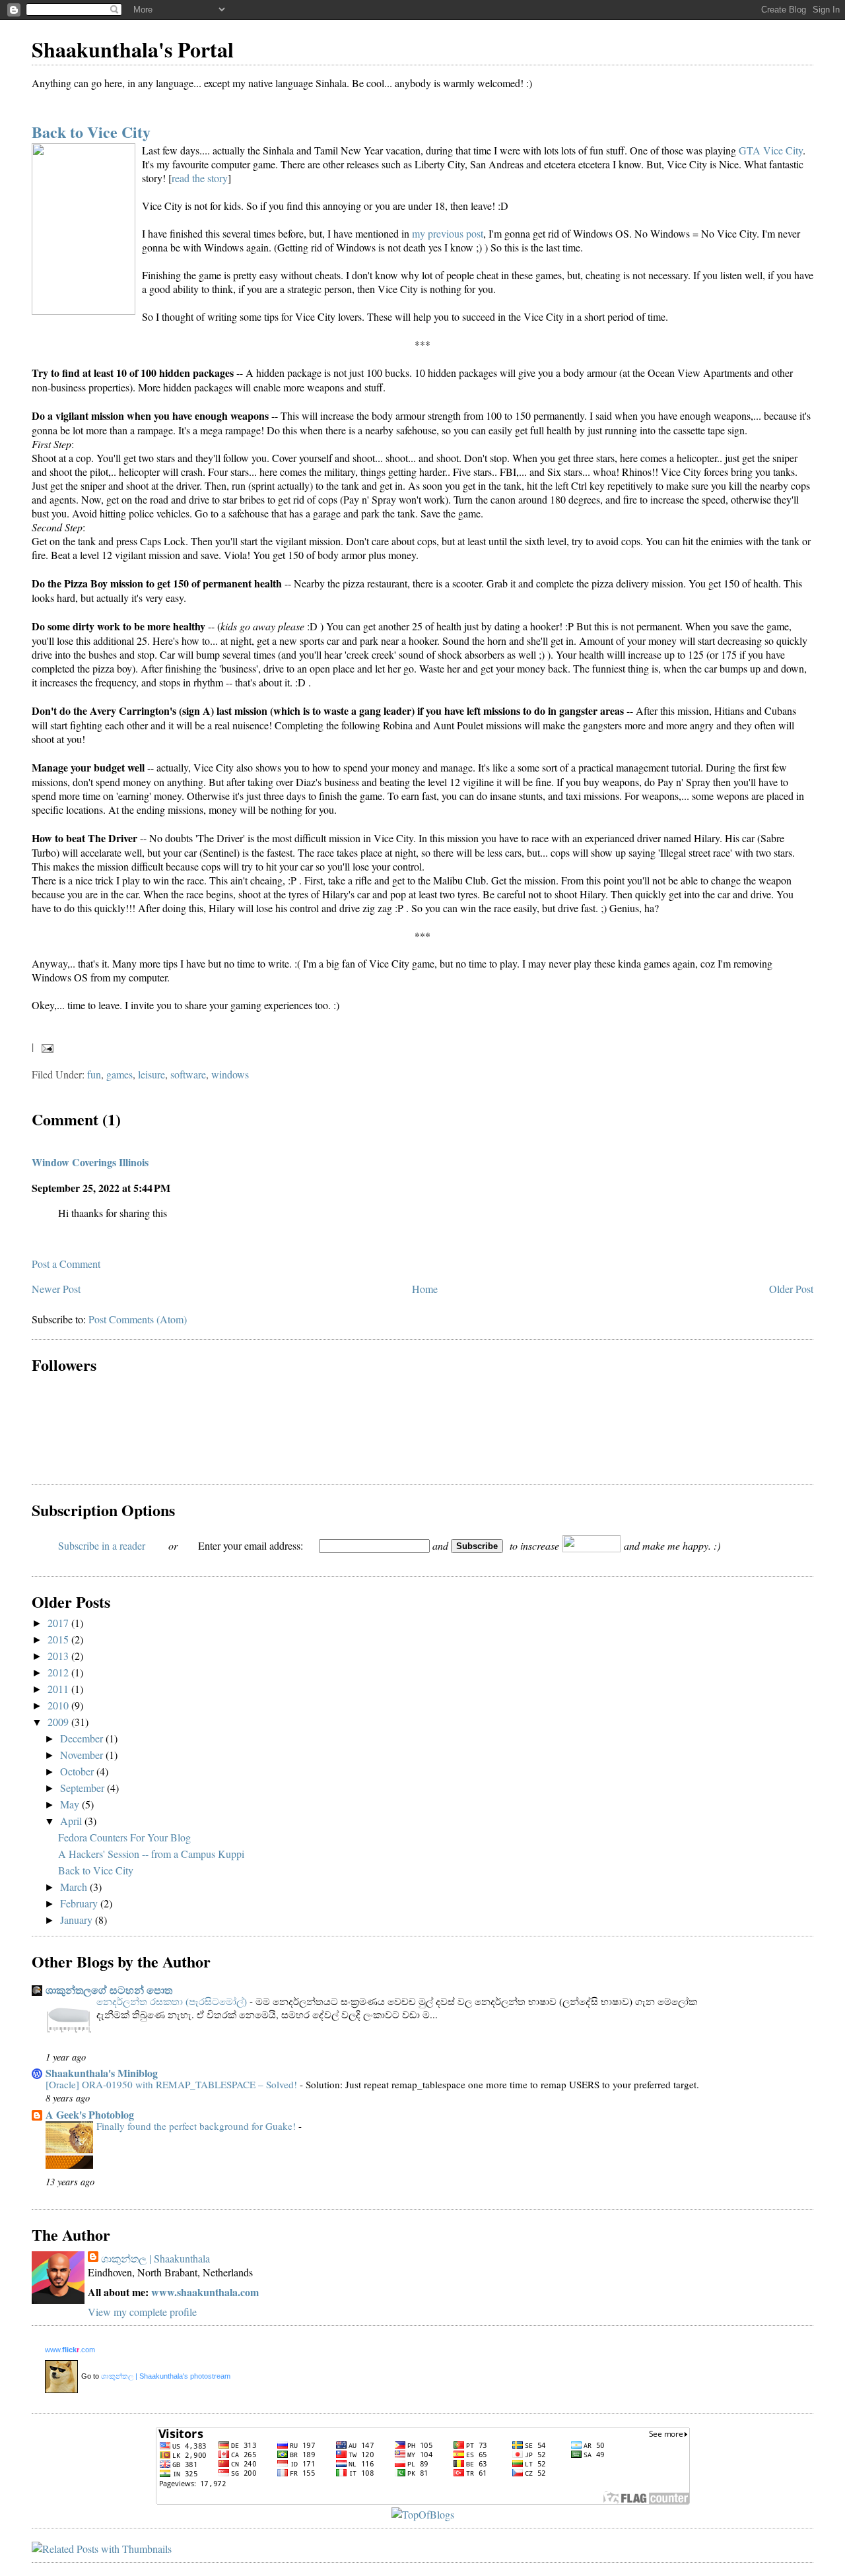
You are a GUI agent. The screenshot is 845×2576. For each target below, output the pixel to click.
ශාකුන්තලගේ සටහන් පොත (109, 1990)
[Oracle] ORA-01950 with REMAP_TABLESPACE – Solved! (173, 2084)
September (84, 1788)
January (78, 1920)
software (188, 1074)
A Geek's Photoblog (90, 2114)
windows (230, 1074)
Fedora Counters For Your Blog (124, 1837)
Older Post (791, 1289)
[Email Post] (45, 1046)
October (78, 1771)
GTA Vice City (771, 150)
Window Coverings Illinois (90, 1162)
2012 (59, 1672)
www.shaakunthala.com (205, 2292)
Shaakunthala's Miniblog (102, 2073)
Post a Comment (66, 1264)
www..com (70, 2350)
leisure (152, 1074)
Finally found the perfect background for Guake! (197, 2126)
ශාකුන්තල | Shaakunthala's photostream (166, 2376)
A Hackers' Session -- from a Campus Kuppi (151, 1854)
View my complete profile (142, 2312)
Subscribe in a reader (102, 1545)
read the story (200, 178)
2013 (59, 1656)
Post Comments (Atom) (138, 1319)
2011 (59, 1689)
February (80, 1903)
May (71, 1804)
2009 (59, 1722)
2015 (59, 1639)
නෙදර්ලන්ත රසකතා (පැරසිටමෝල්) (173, 2001)
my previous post (448, 233)
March (75, 1887)
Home (425, 1289)
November (83, 1755)
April (72, 1821)
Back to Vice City (91, 132)
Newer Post (56, 1289)
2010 (59, 1705)
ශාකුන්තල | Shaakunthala (155, 2258)
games (119, 1074)
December (83, 1738)
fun (94, 1074)
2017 (59, 1623)
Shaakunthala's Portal (133, 49)
